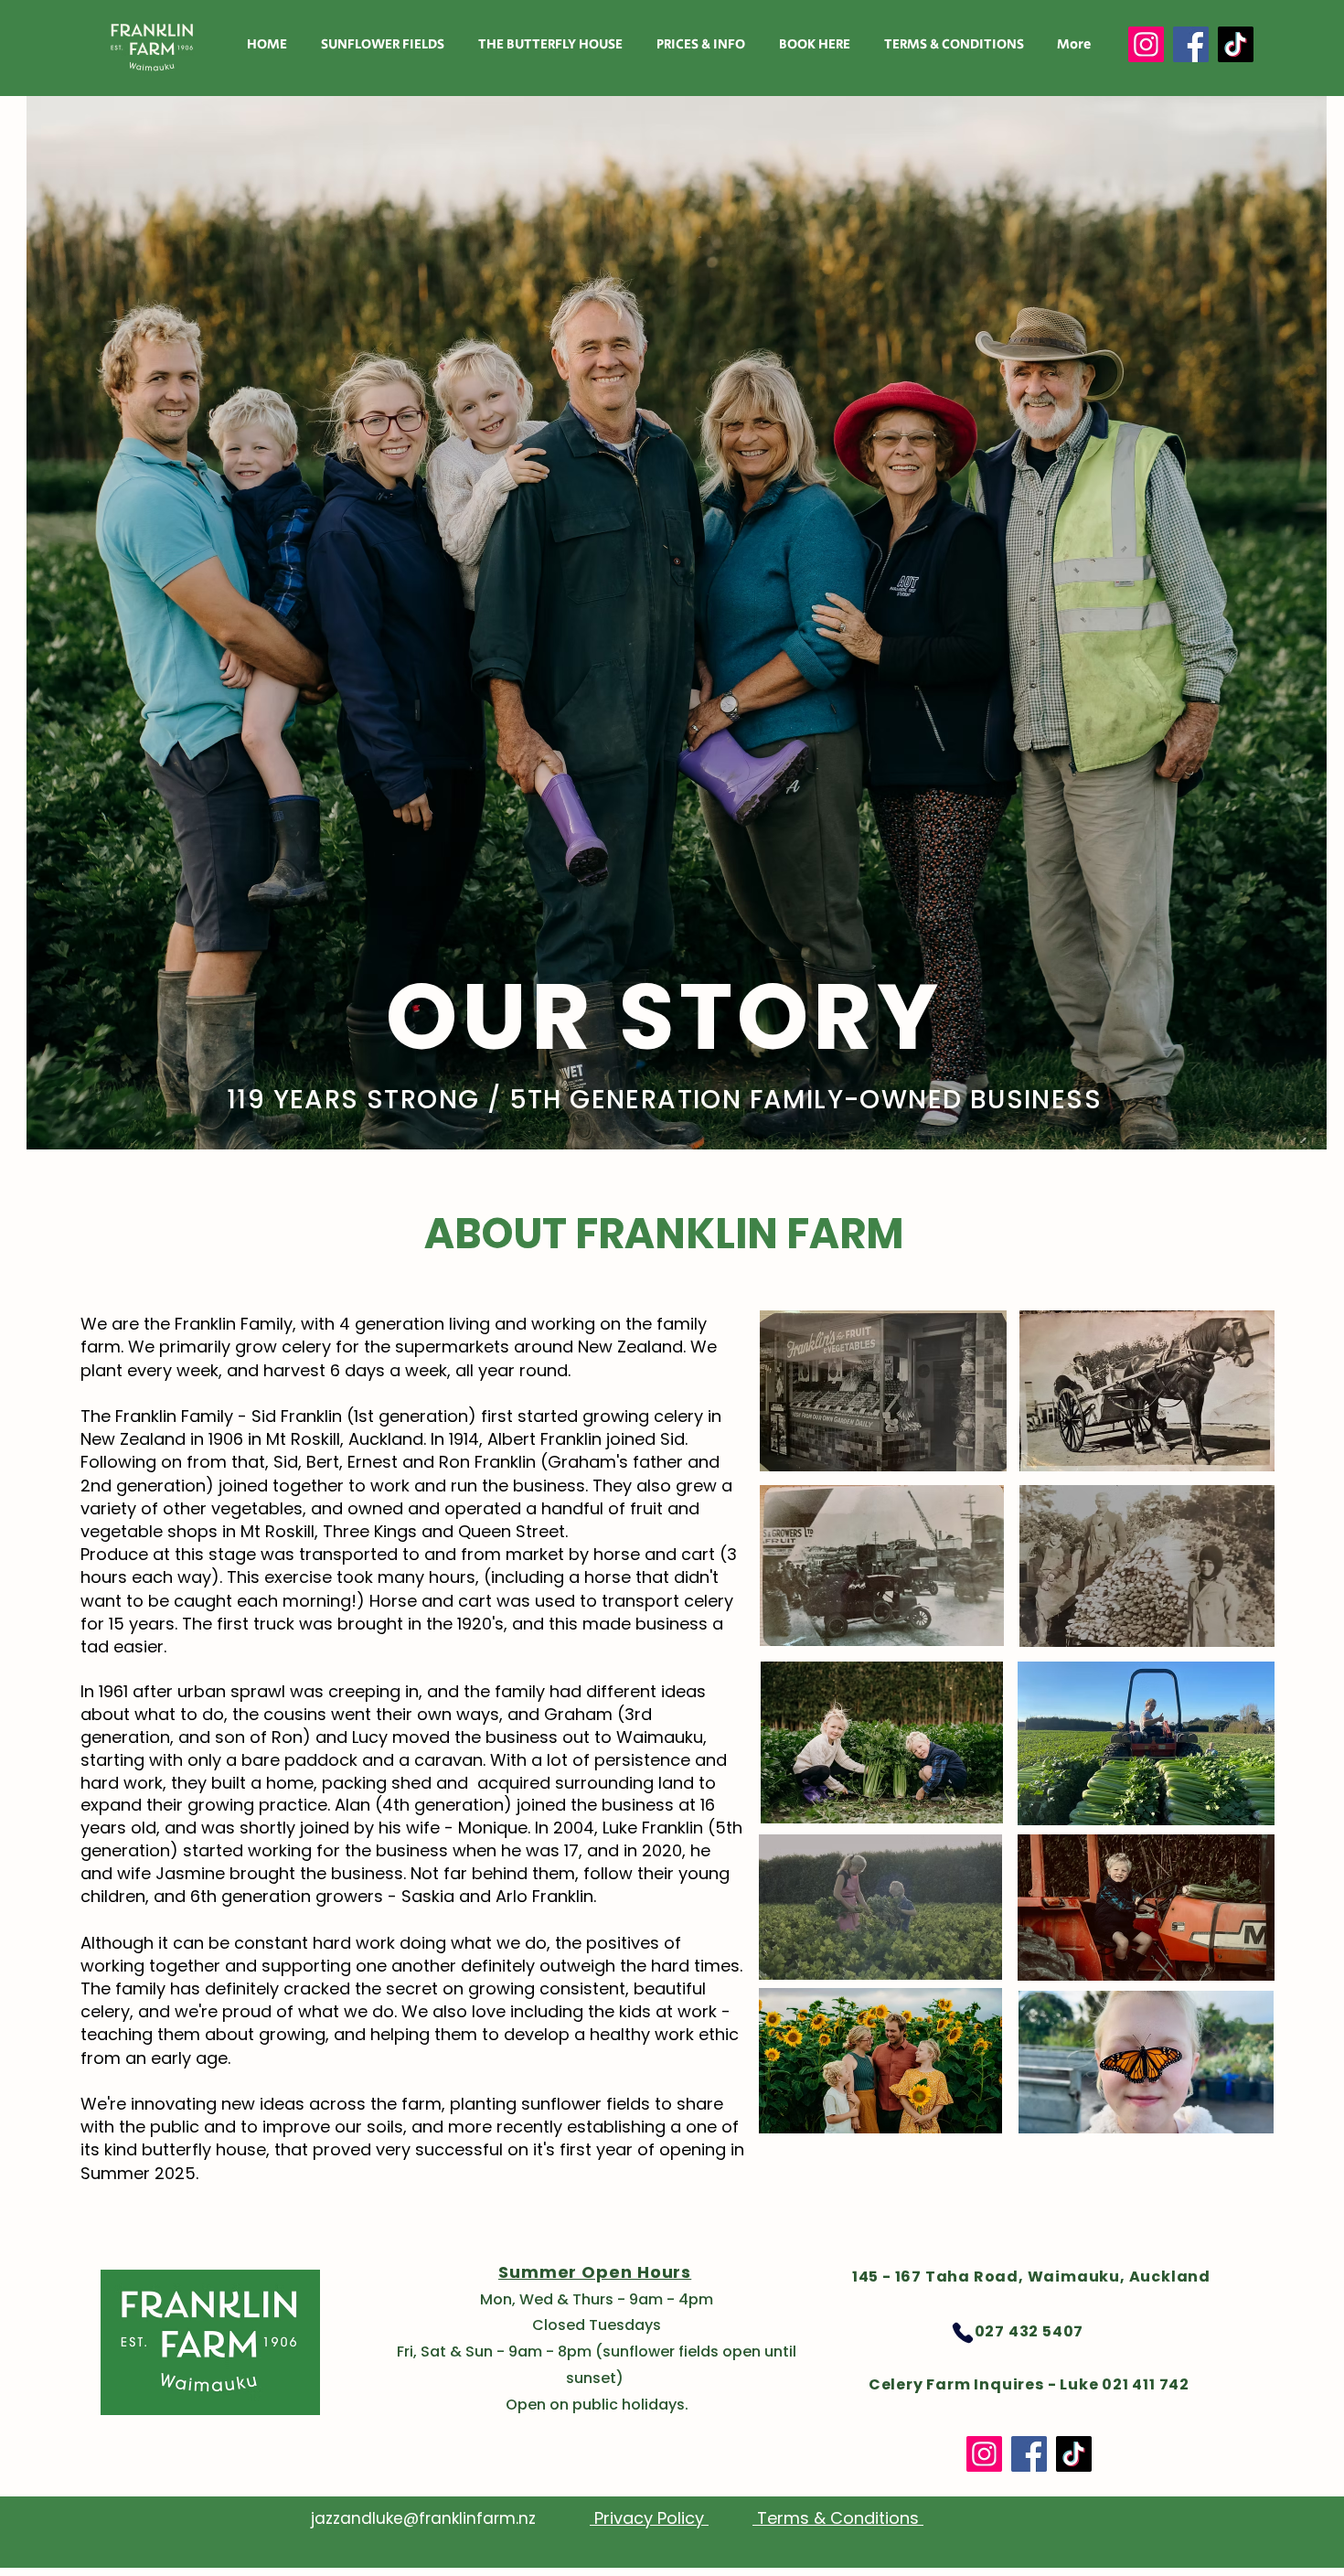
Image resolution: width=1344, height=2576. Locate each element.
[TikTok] (1236, 44)
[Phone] (963, 2333)
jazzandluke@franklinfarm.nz (423, 2518)
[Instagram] (1146, 44)
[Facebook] (1191, 44)
